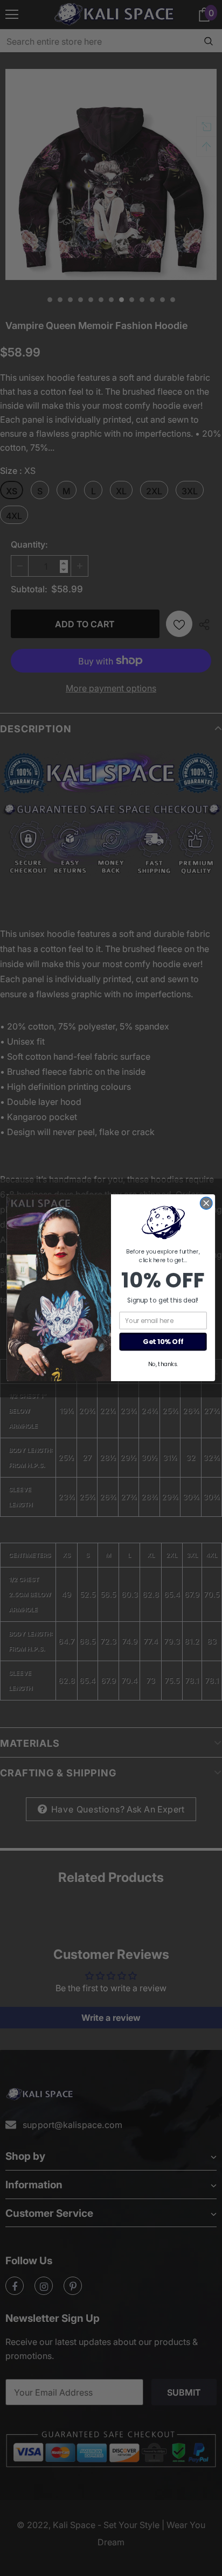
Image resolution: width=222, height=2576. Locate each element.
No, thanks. (163, 1364)
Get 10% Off (163, 1342)
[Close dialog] (206, 1204)
